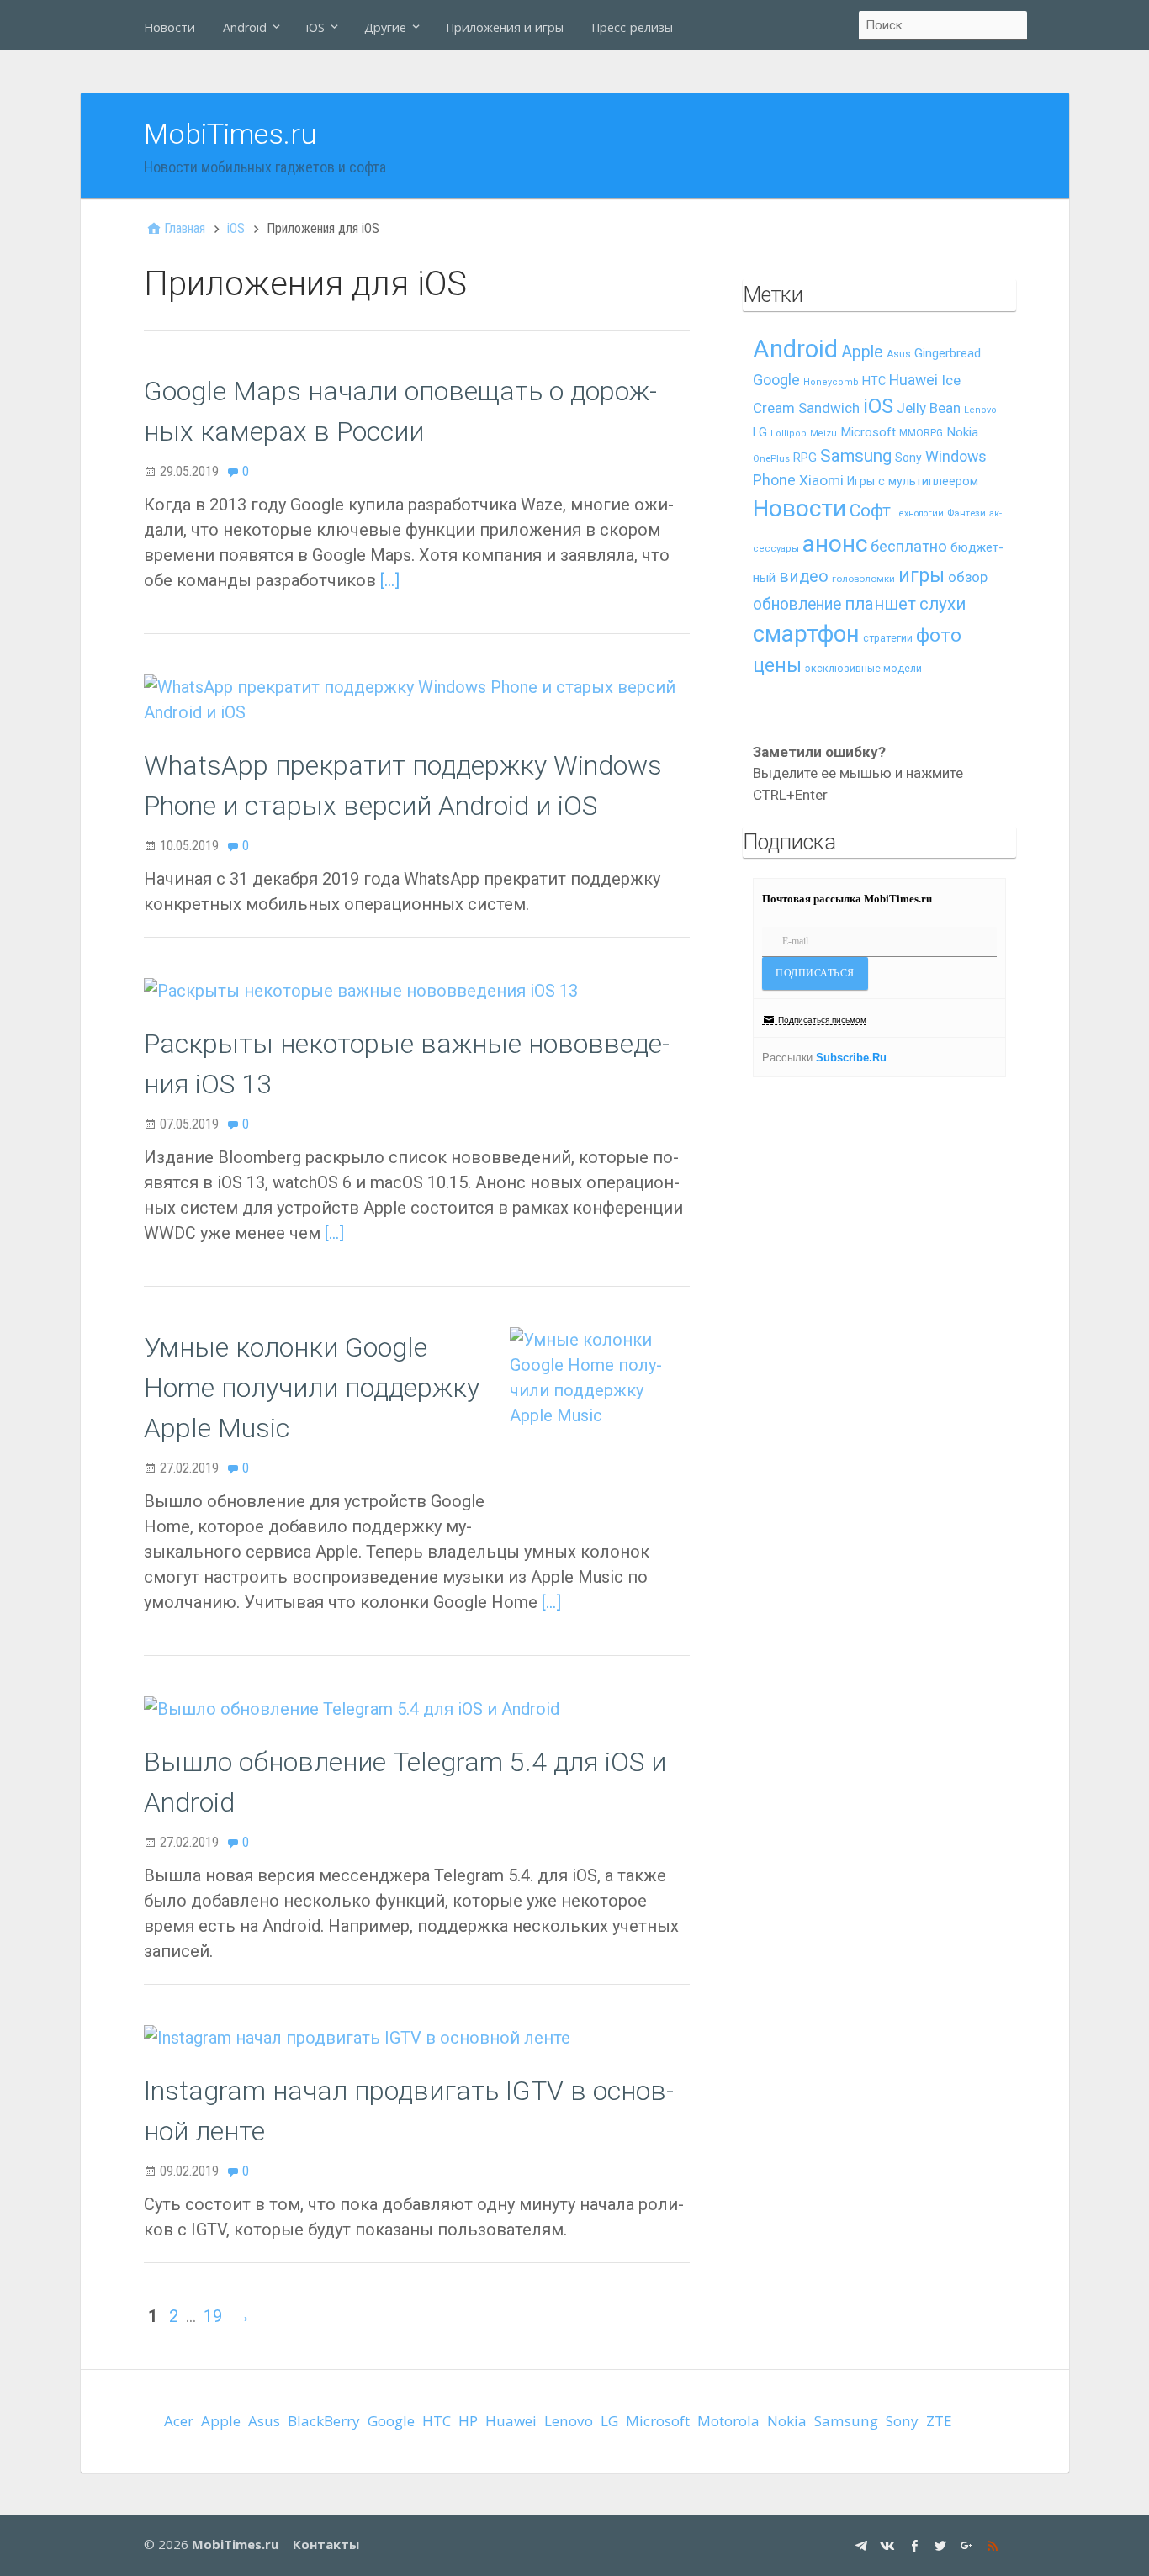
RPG (805, 458)
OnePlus (771, 459)
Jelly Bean (929, 408)
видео (804, 577)
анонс (835, 544)
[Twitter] (942, 2544)
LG (760, 432)
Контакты (326, 2544)
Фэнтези (966, 513)
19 (213, 2316)
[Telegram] (863, 2544)
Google (776, 380)
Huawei (913, 380)
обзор (968, 577)
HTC (874, 381)
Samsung (856, 456)
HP (468, 2421)
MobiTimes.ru (230, 134)
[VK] (890, 2544)
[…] (390, 580)
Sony (908, 458)
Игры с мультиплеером (913, 481)
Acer (179, 2421)
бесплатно (909, 547)
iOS (315, 27)
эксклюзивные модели (863, 668)
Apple (862, 352)
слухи (942, 604)
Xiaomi (821, 480)
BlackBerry (324, 2421)
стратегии (888, 638)
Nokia (962, 432)
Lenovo (980, 410)
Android (245, 27)
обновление (797, 604)
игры (921, 576)
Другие (385, 27)
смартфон (806, 634)
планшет (880, 604)
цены (777, 666)
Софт (870, 510)
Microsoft (868, 432)
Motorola (728, 2421)
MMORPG (921, 433)
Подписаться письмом (822, 1020)
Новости (169, 27)
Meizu (823, 434)
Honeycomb (831, 382)
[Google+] (969, 2544)
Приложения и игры (505, 27)
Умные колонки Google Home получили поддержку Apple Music (312, 1388)
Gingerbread (948, 353)
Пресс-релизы (632, 27)
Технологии (919, 513)
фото (939, 635)
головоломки (863, 579)
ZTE (939, 2421)
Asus (899, 354)
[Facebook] (916, 2544)
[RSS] (995, 2544)
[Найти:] (944, 25)
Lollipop (789, 434)
